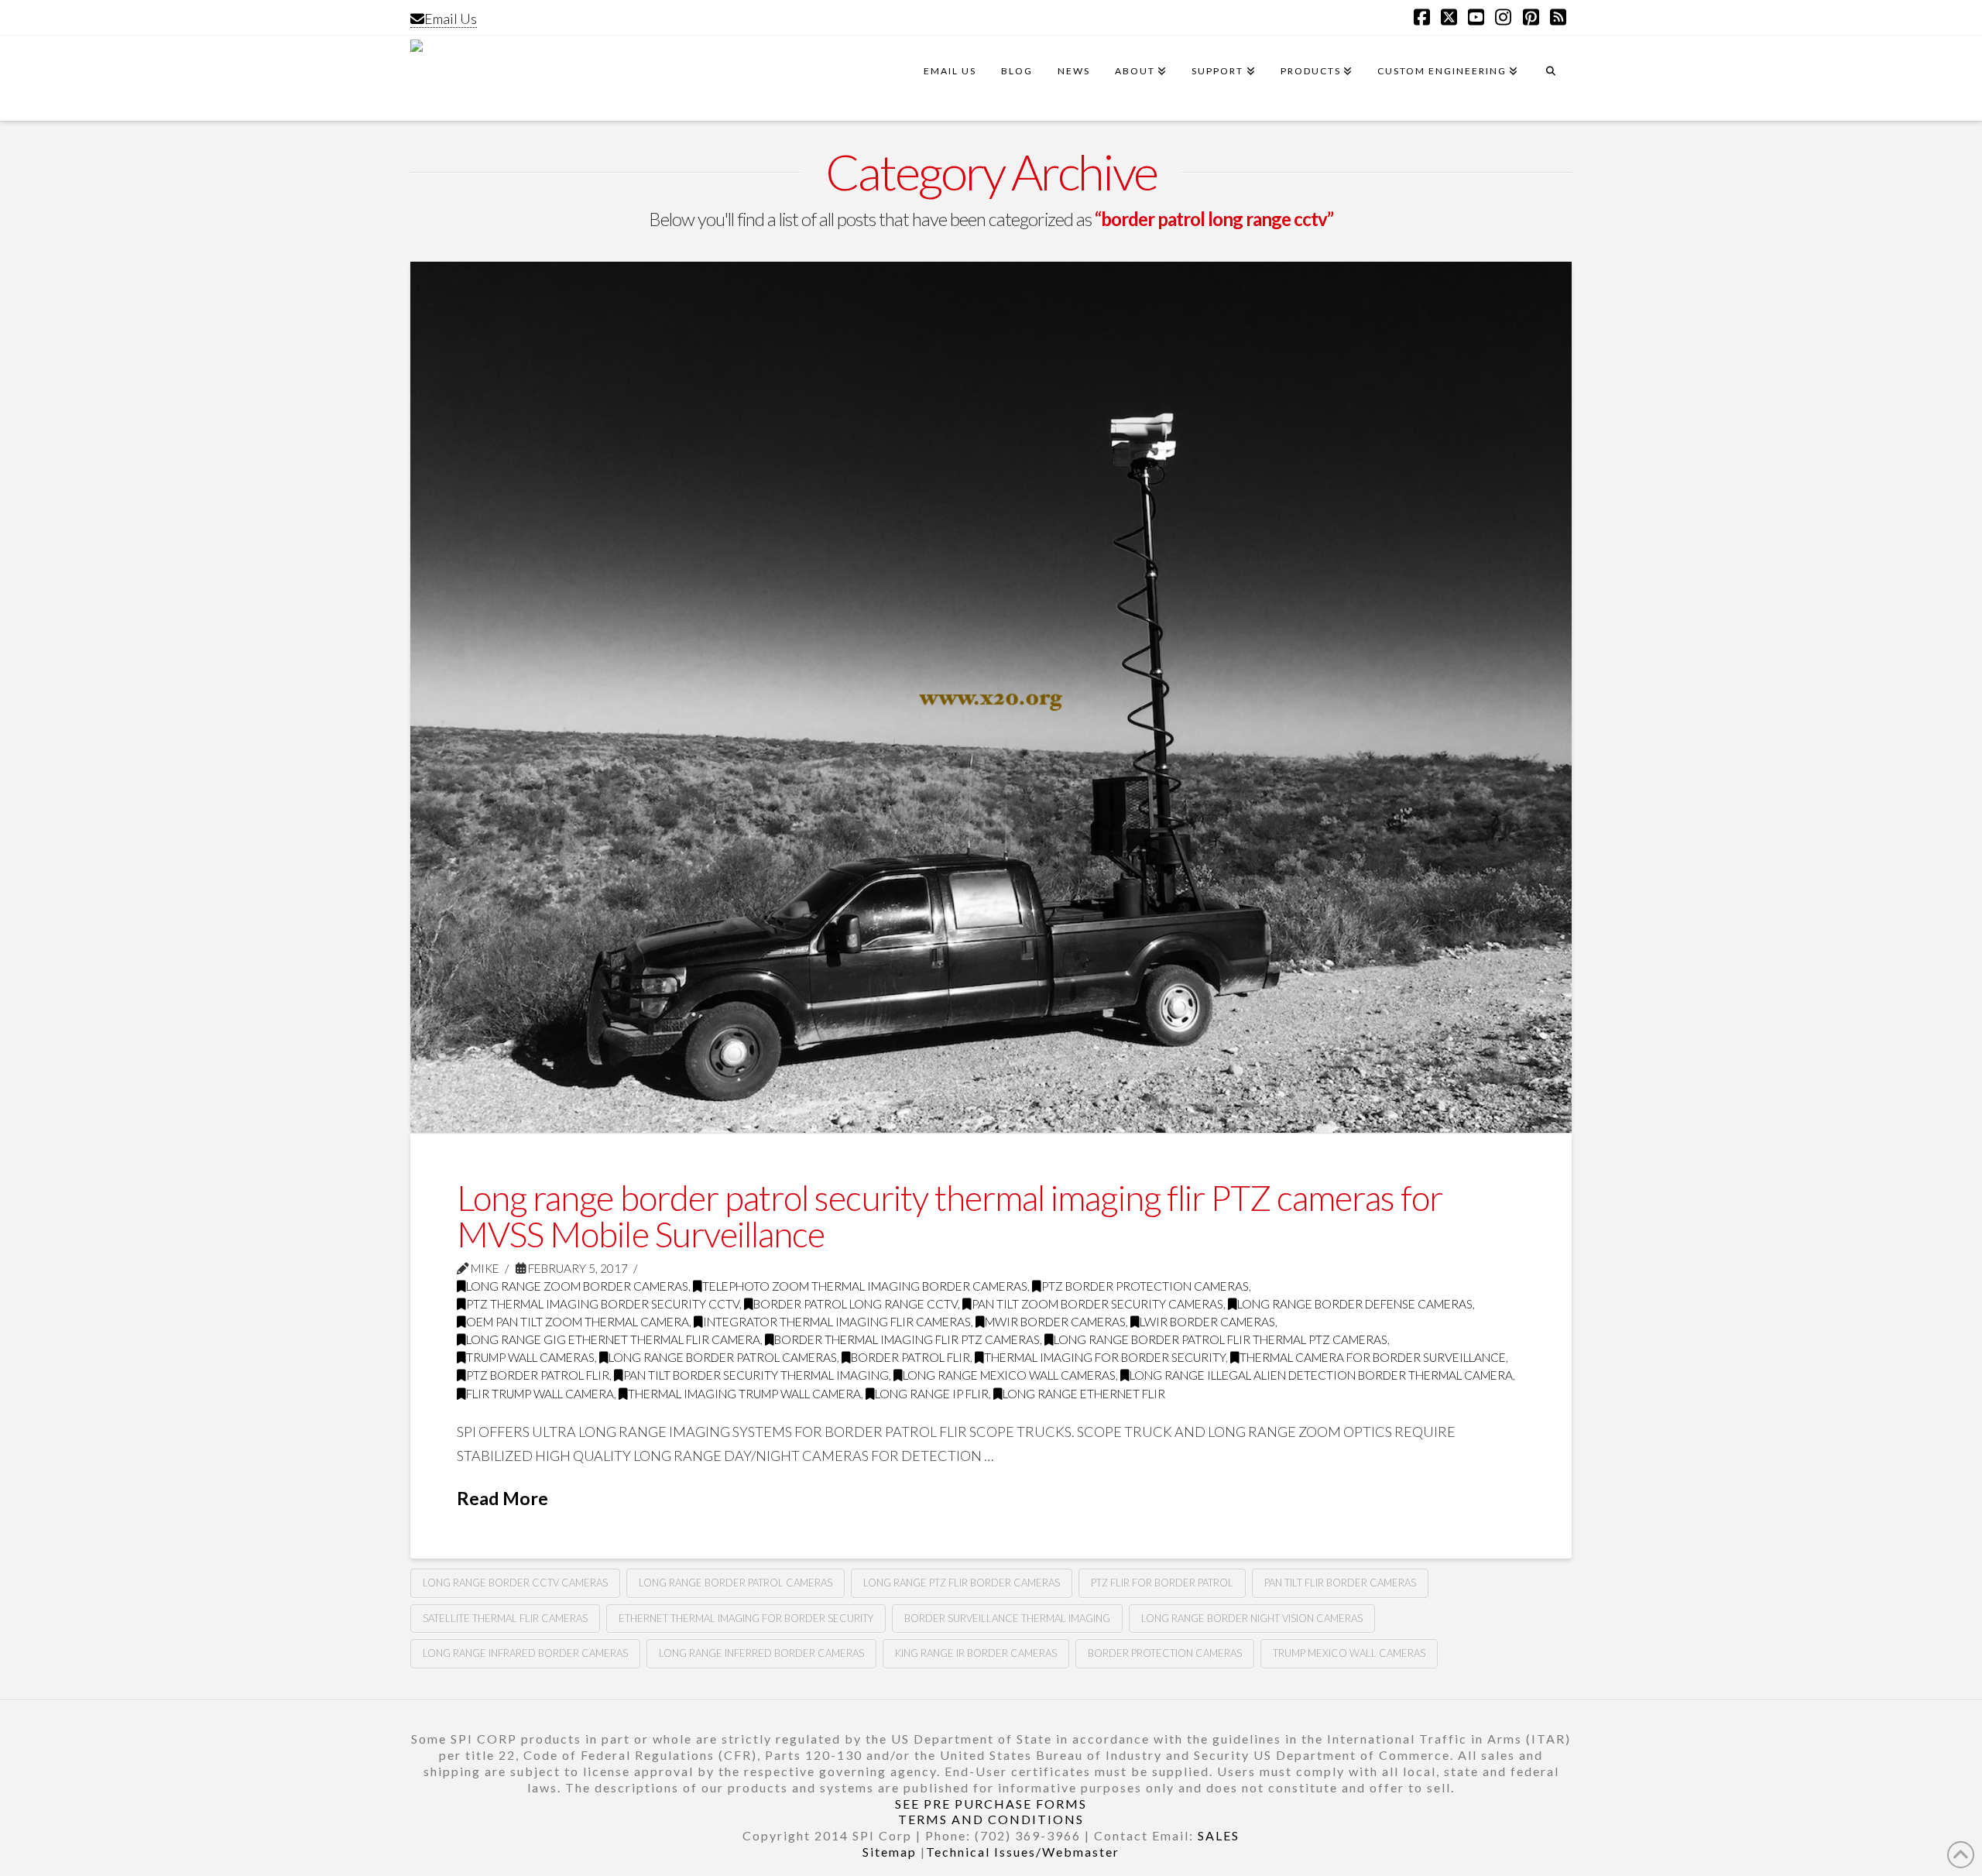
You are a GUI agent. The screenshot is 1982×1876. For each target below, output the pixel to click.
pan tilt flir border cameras (1340, 1583)
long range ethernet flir (1084, 1394)
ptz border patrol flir (538, 1375)
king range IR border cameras (976, 1653)
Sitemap (890, 1852)
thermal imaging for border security (1105, 1357)
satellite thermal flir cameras (505, 1618)
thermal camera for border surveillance (1373, 1357)
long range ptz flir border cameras (962, 1583)
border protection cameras (1165, 1653)
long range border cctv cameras (515, 1583)
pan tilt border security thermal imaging (756, 1375)
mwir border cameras (1055, 1322)
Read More (502, 1498)
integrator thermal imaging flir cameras (837, 1322)
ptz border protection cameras (1145, 1286)
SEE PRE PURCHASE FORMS (991, 1804)
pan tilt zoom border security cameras (1097, 1304)
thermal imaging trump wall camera (744, 1394)
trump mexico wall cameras (1349, 1653)
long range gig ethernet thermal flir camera (613, 1339)
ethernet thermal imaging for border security (746, 1618)
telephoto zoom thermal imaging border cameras (865, 1286)
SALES (1219, 1835)
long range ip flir (932, 1394)
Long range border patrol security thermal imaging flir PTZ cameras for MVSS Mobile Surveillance (950, 1216)
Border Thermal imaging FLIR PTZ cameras (907, 1339)
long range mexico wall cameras (1009, 1375)
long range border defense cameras (1355, 1304)
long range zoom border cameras (577, 1286)
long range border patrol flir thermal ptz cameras (1221, 1339)
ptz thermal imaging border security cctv (603, 1304)
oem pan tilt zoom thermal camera (578, 1322)
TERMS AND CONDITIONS (991, 1819)
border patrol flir (910, 1357)
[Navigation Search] (1551, 78)
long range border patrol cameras (723, 1357)
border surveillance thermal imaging (1007, 1618)
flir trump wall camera (540, 1394)
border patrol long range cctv (856, 1304)
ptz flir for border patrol (1162, 1583)
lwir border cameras (1207, 1322)
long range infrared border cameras (525, 1653)
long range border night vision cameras (1252, 1618)
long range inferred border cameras (761, 1653)
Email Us (451, 19)
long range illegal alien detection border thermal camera (1321, 1375)
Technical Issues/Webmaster (1023, 1852)
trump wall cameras (530, 1357)
